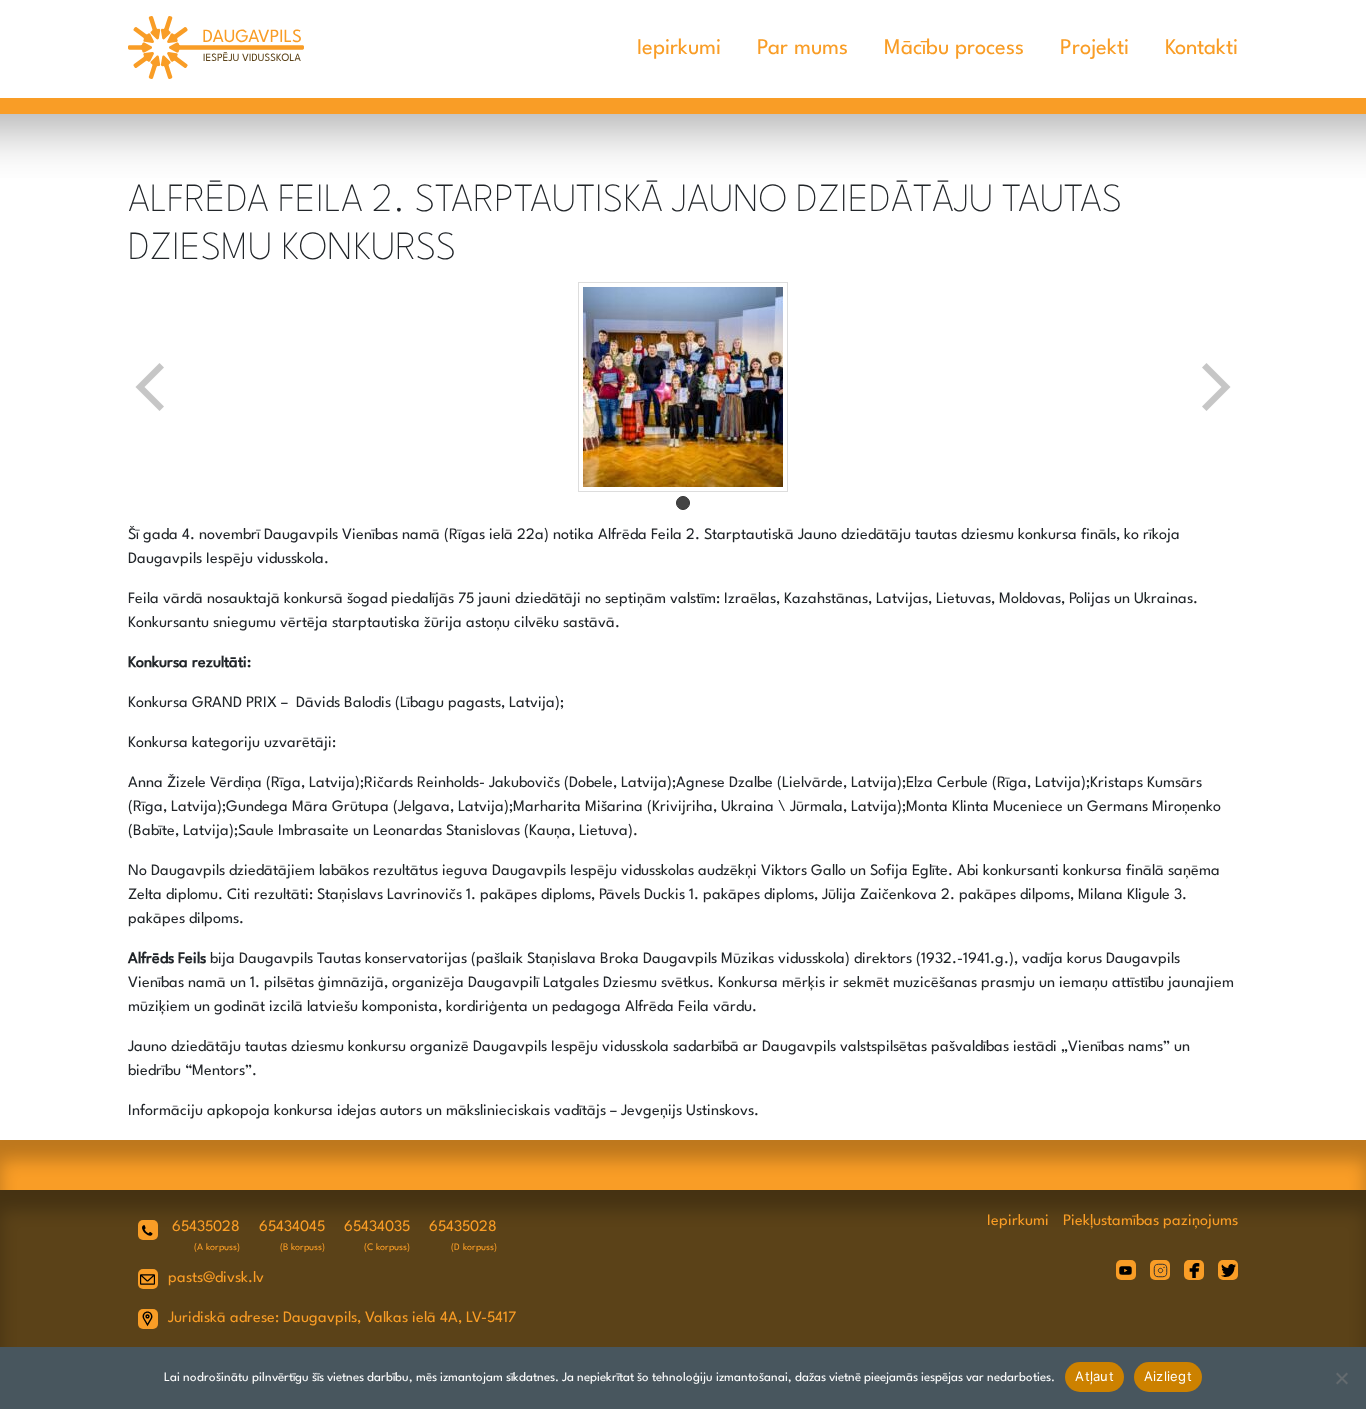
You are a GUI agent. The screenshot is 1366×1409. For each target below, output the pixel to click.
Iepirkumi (679, 48)
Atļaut (1094, 1376)
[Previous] (152, 387)
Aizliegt (1168, 1376)
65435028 (206, 1227)
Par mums (802, 48)
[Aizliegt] (1341, 1378)
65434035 (377, 1227)
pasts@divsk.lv (216, 1278)
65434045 (292, 1227)
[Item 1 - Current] (683, 503)
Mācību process (954, 48)
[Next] (1214, 387)
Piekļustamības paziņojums (1150, 1221)
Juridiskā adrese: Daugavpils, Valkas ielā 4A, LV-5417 (342, 1318)
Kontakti (1201, 48)
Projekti (1094, 48)
